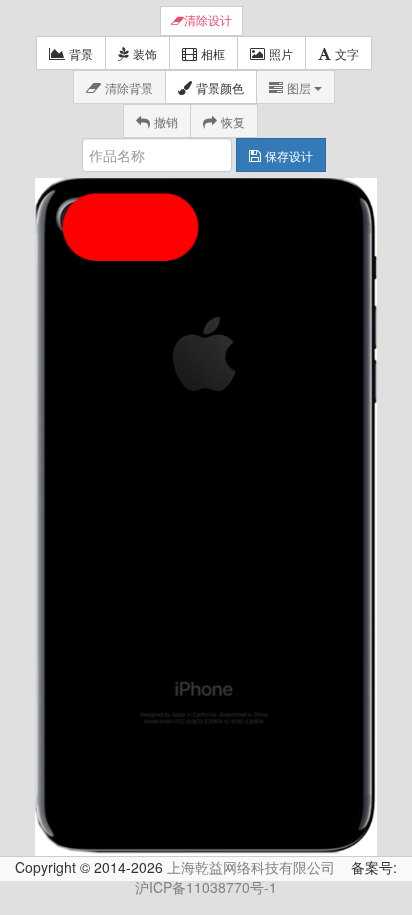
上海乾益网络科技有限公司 (251, 867)
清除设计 (208, 21)
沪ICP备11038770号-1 (206, 887)
